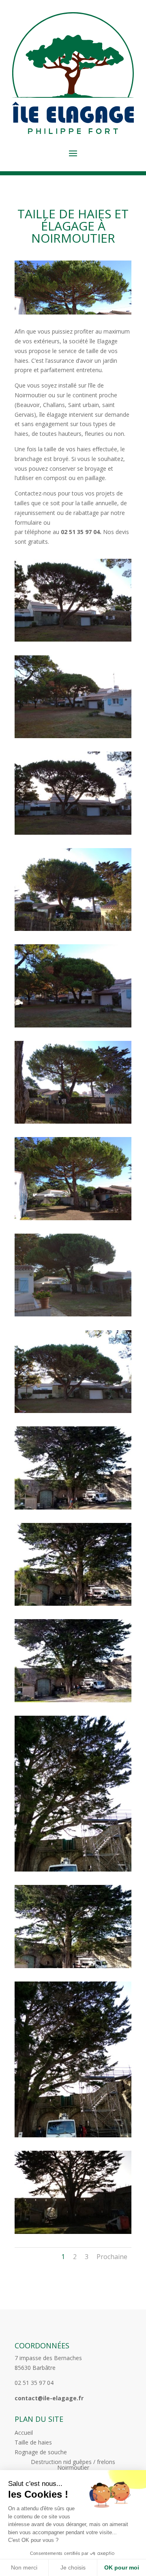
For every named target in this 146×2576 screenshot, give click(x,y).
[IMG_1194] (73, 1869)
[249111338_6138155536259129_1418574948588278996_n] (73, 1121)
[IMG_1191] (73, 1507)
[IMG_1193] (73, 1700)
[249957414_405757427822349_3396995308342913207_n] (73, 1411)
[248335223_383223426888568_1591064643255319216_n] (73, 736)
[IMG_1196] (73, 2135)
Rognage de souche (41, 2453)
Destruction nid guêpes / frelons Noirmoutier (73, 2465)
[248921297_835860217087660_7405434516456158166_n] (73, 929)
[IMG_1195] (73, 1966)
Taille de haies (33, 2443)
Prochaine (112, 2257)
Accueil (24, 2433)
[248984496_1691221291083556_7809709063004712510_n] (73, 1025)
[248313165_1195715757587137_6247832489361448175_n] (73, 639)
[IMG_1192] (73, 1604)
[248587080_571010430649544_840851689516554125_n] (73, 832)
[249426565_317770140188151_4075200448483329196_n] (73, 1314)
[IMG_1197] (73, 2232)
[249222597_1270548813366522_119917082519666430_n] (73, 1218)
